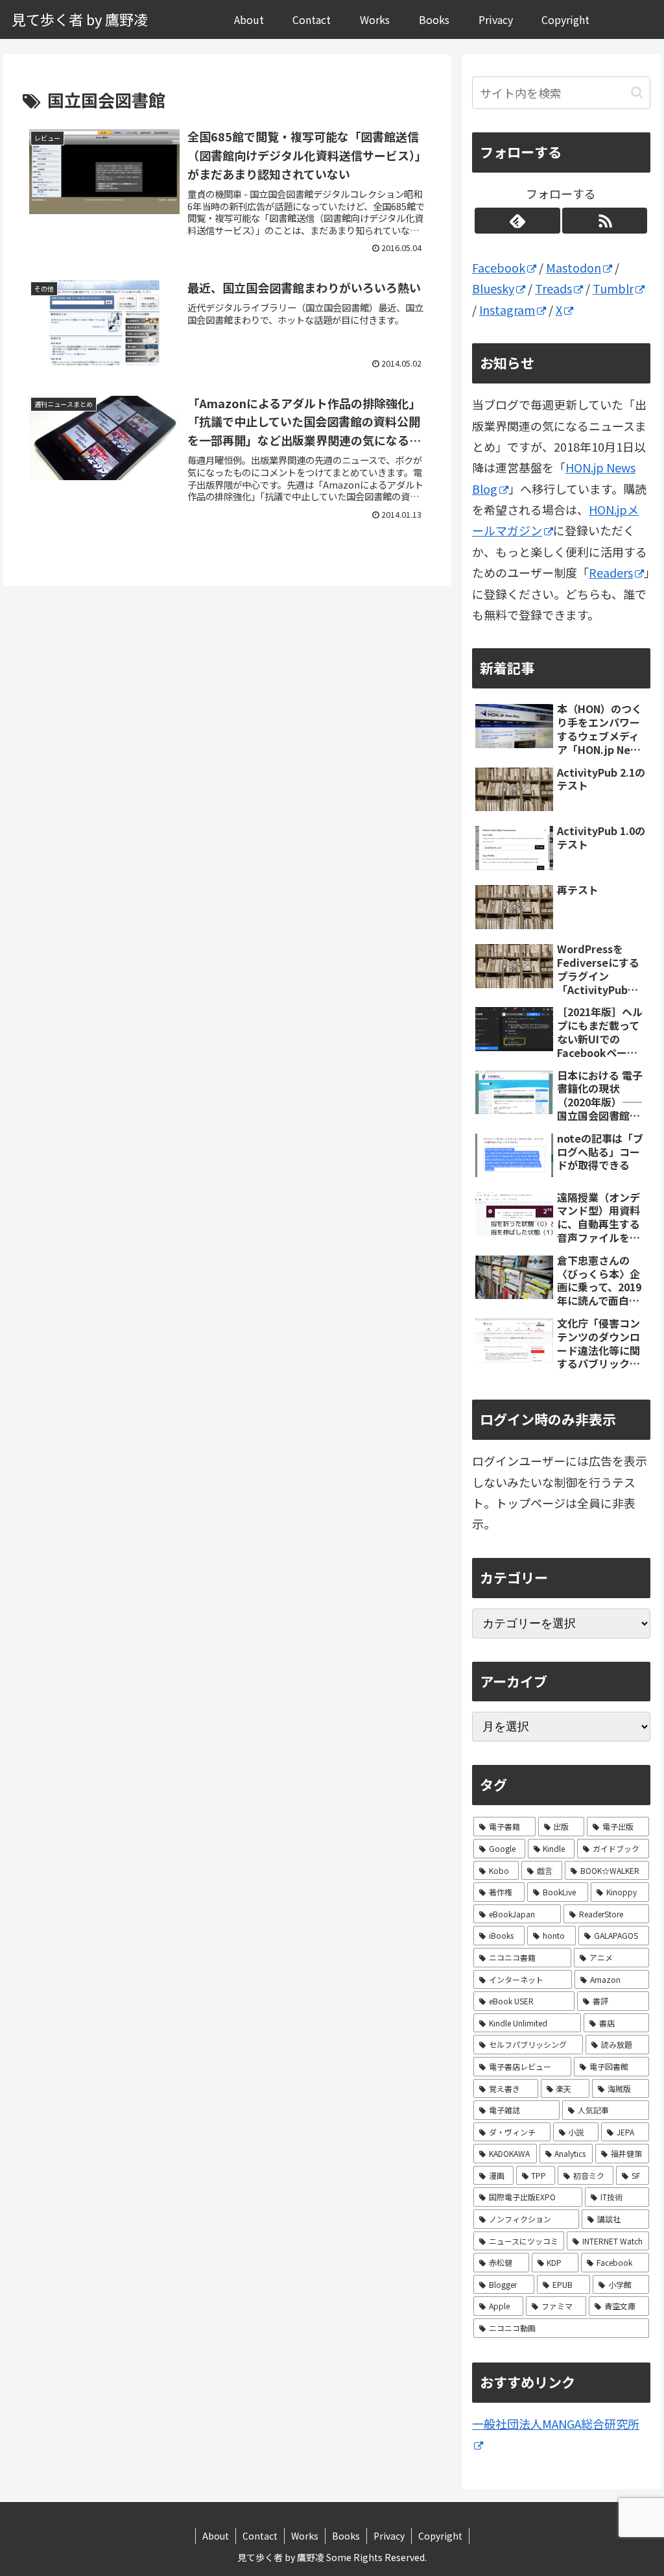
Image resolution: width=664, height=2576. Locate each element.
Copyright (440, 2536)
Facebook (499, 267)
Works (305, 2536)
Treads (553, 288)
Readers (611, 572)
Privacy (389, 2536)
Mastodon (574, 267)
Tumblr (613, 288)
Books (346, 2536)
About (216, 2536)
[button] (637, 92)
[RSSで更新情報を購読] (605, 221)
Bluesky (493, 288)
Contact (260, 2536)
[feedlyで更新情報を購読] (517, 221)
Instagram (507, 310)
